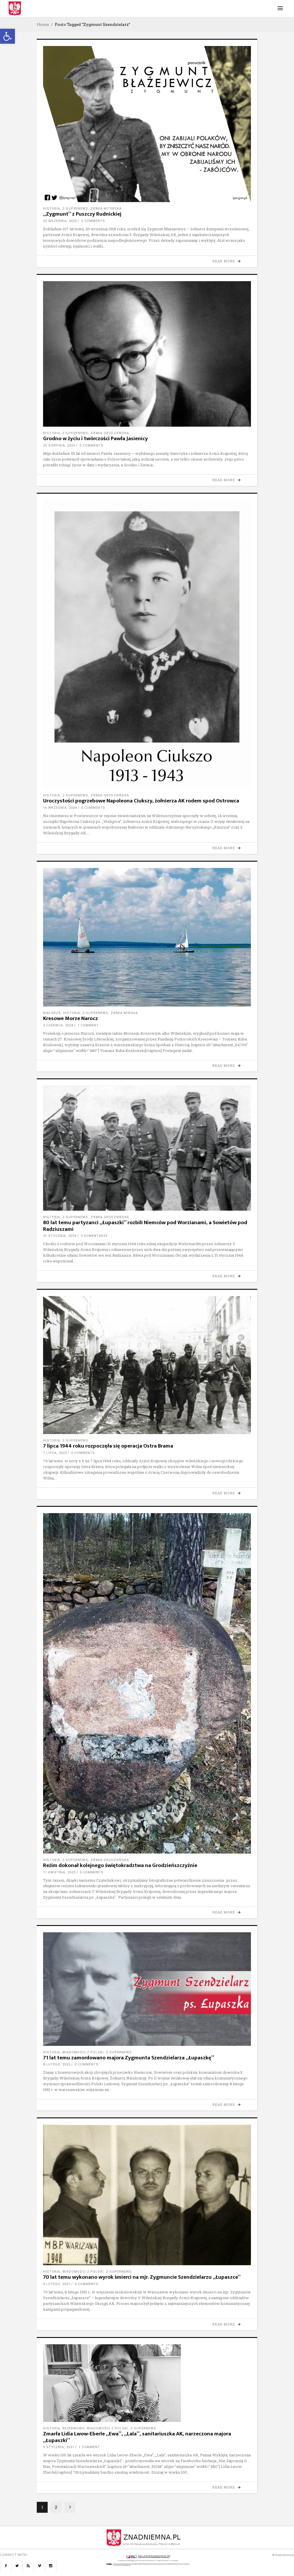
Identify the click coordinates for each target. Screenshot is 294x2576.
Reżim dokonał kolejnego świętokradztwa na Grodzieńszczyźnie (120, 1865)
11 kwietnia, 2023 (59, 1872)
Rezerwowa (73, 2428)
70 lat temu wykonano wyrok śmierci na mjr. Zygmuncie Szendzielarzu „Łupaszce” (142, 2277)
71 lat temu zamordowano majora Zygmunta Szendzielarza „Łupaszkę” (129, 2058)
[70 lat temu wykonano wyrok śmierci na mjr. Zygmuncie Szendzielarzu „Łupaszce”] (147, 2195)
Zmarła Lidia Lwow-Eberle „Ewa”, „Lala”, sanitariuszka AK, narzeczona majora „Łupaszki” (137, 2437)
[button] (7, 36)
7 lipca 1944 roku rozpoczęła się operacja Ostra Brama (108, 1446)
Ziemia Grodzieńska (110, 433)
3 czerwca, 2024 (58, 1025)
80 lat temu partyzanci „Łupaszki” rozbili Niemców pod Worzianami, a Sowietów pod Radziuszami (145, 1226)
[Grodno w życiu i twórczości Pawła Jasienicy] (147, 354)
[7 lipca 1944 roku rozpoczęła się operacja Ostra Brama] (147, 1365)
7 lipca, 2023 (55, 1453)
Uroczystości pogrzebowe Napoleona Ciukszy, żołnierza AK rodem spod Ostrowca (141, 801)
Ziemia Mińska (124, 1013)
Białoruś (52, 1013)
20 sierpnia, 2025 (59, 445)
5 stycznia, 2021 (59, 2447)
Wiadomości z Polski (83, 2052)
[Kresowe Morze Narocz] (147, 937)
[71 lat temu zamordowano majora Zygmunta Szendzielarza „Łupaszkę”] (147, 1989)
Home (43, 24)
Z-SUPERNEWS (75, 209)
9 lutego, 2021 (57, 2284)
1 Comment (88, 1025)
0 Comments (93, 221)
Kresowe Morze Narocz (70, 1018)
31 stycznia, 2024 (60, 1236)
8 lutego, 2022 (57, 2064)
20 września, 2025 (60, 221)
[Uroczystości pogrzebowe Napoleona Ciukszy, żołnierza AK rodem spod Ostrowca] (147, 645)
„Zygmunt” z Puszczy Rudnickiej (82, 214)
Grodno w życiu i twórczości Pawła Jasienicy (95, 439)
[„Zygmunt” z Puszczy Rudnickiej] (147, 124)
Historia (52, 209)
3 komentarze (94, 1236)
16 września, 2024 (60, 808)
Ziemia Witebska (106, 209)
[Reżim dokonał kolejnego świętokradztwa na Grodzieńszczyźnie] (147, 1683)
